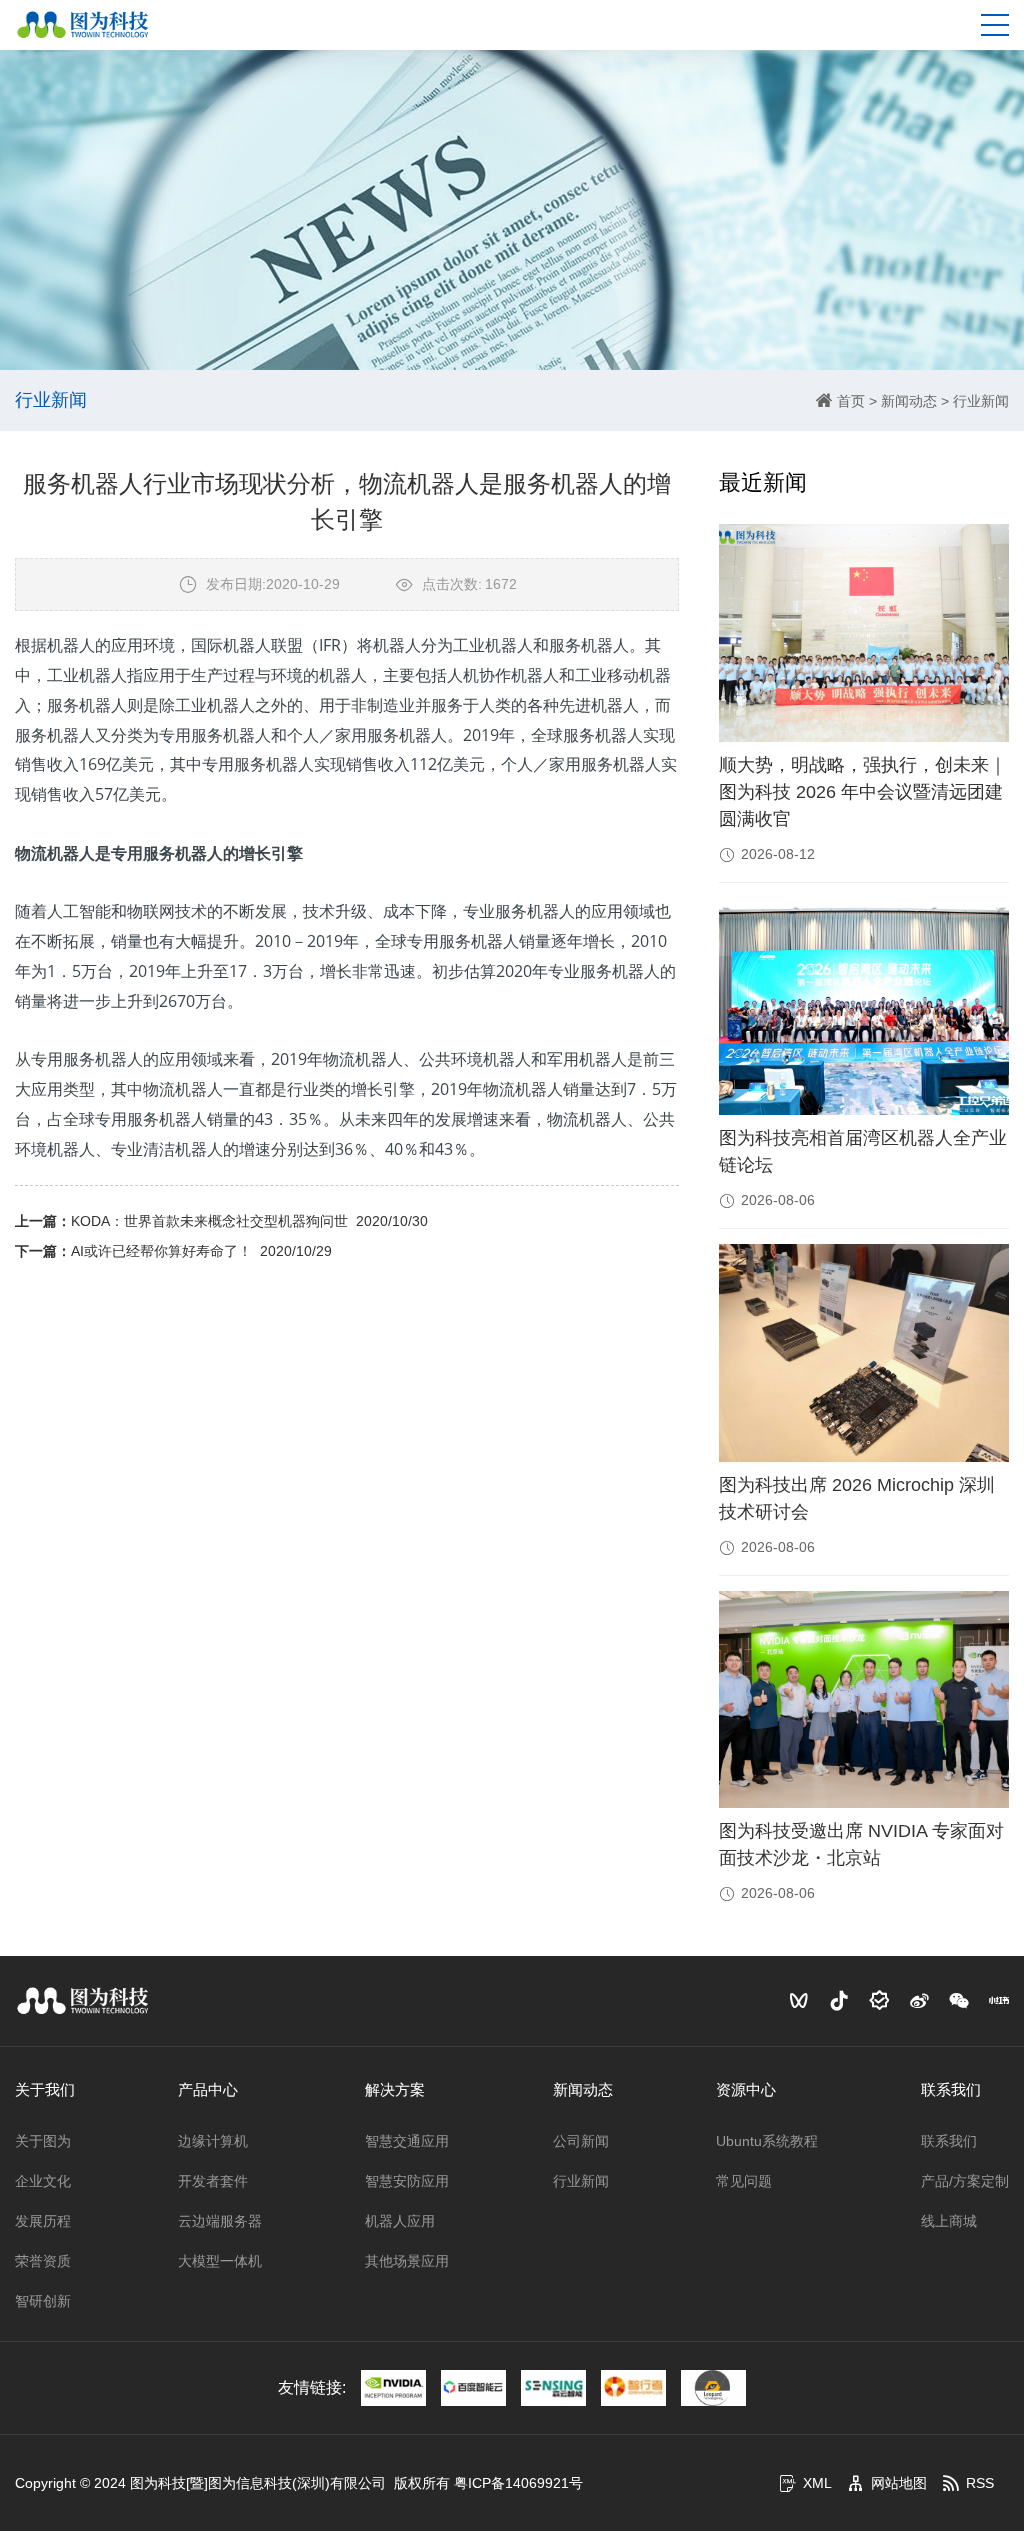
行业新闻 (981, 401)
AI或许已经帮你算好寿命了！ (161, 1251)
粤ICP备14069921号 (518, 2483)
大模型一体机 (220, 2261)
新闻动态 (909, 401)
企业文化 (43, 2181)
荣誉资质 (43, 2261)
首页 (851, 401)
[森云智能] (553, 2388)
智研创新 (43, 2301)
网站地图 (899, 2483)
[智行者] (633, 2388)
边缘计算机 (213, 2141)
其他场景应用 (407, 2261)
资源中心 (746, 2089)
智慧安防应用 (407, 2181)
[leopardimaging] (713, 2388)
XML (817, 2483)
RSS (980, 2483)
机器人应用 (400, 2221)
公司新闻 (581, 2141)
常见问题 (744, 2181)
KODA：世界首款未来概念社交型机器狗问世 (209, 1221)
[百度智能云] (473, 2388)
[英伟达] (393, 2388)
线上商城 (949, 2221)
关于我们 (45, 2089)
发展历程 (43, 2221)
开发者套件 (213, 2181)
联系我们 (951, 2089)
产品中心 (208, 2089)
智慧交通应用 (407, 2141)
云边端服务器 (220, 2221)
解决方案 (395, 2089)
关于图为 (43, 2141)
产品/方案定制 (965, 2181)
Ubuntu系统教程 (767, 2141)
